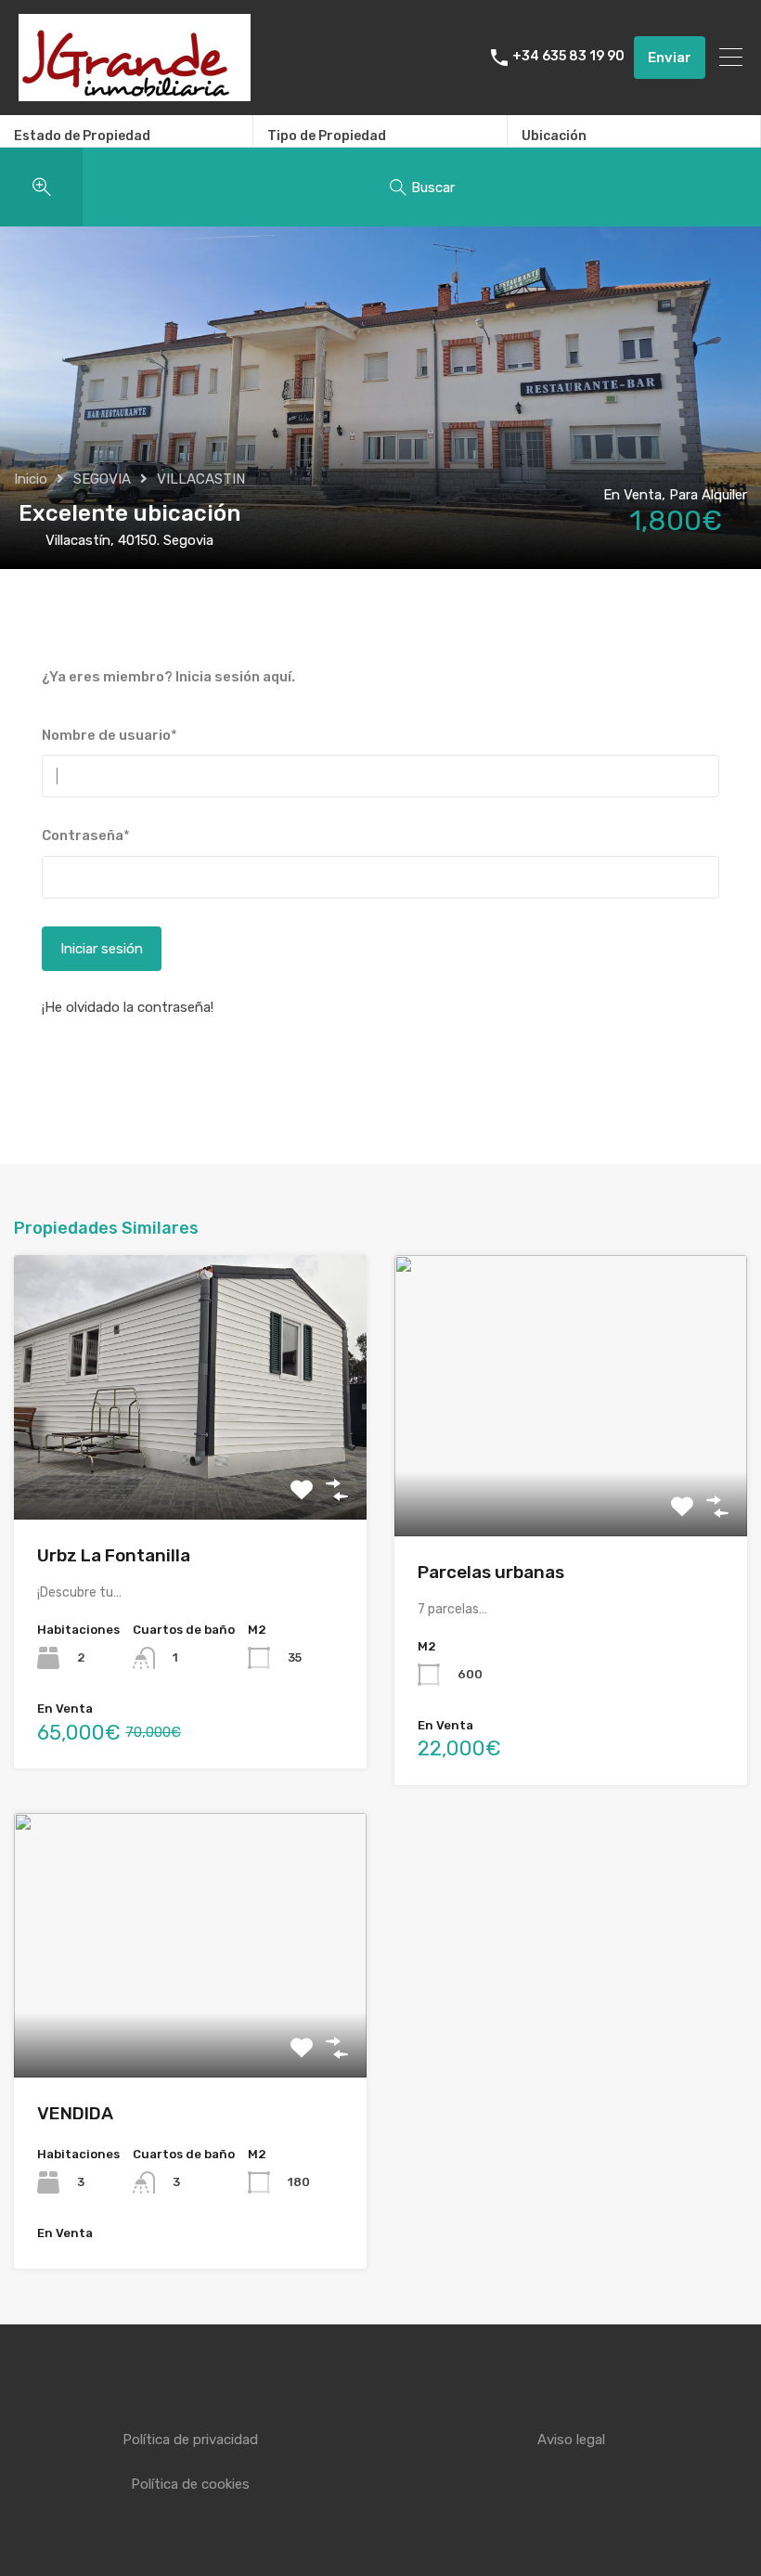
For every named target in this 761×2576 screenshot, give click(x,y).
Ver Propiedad (191, 1466)
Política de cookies (190, 2484)
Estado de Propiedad (82, 136)
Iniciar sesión (102, 949)
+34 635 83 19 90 (568, 57)
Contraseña (86, 835)
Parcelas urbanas (491, 1572)
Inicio (31, 479)
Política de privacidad (190, 2440)
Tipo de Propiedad (327, 136)
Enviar (670, 58)
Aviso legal (571, 2440)
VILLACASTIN (201, 479)
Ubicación (554, 136)
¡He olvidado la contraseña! (128, 1007)
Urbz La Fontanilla (114, 1555)
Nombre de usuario (110, 735)
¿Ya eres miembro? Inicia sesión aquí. (168, 677)
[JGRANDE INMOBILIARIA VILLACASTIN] (135, 93)
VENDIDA (75, 2113)
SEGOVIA (102, 479)
